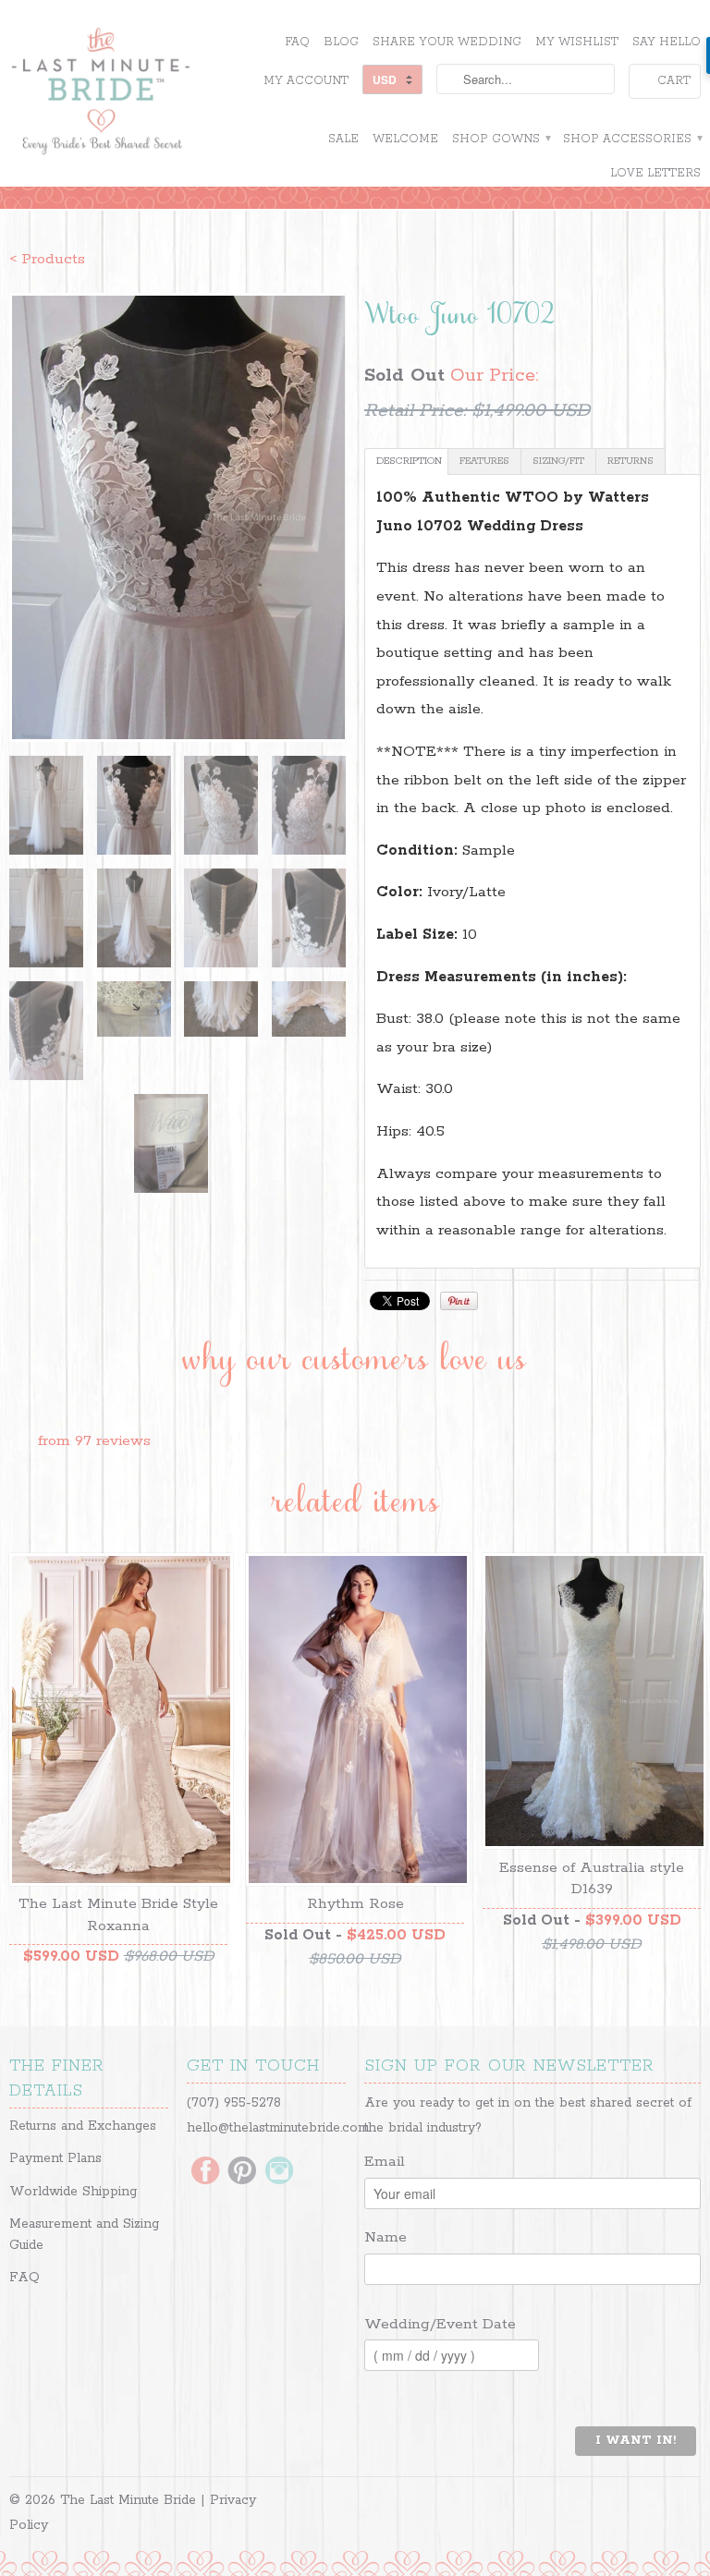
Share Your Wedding (447, 42)
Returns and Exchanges (83, 2126)
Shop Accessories (632, 139)
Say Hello (667, 42)
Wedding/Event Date (440, 2324)
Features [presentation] (484, 461)
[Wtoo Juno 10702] (177, 517)
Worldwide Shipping (73, 2192)
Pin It (459, 1301)
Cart (674, 81)
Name (386, 2237)
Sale (343, 139)
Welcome (405, 139)
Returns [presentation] (630, 461)
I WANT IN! (636, 2441)
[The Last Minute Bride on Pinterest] (242, 2172)
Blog (341, 42)
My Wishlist (577, 42)
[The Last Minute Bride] (118, 93)
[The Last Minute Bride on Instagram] (279, 2172)
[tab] (406, 462)
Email (385, 2162)
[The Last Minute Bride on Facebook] (205, 2172)
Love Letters (655, 173)
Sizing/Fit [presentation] (558, 461)
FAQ (297, 42)
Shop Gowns (501, 139)
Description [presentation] (409, 461)
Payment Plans (55, 2158)
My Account (306, 81)
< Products (47, 259)
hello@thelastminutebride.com (278, 2128)
